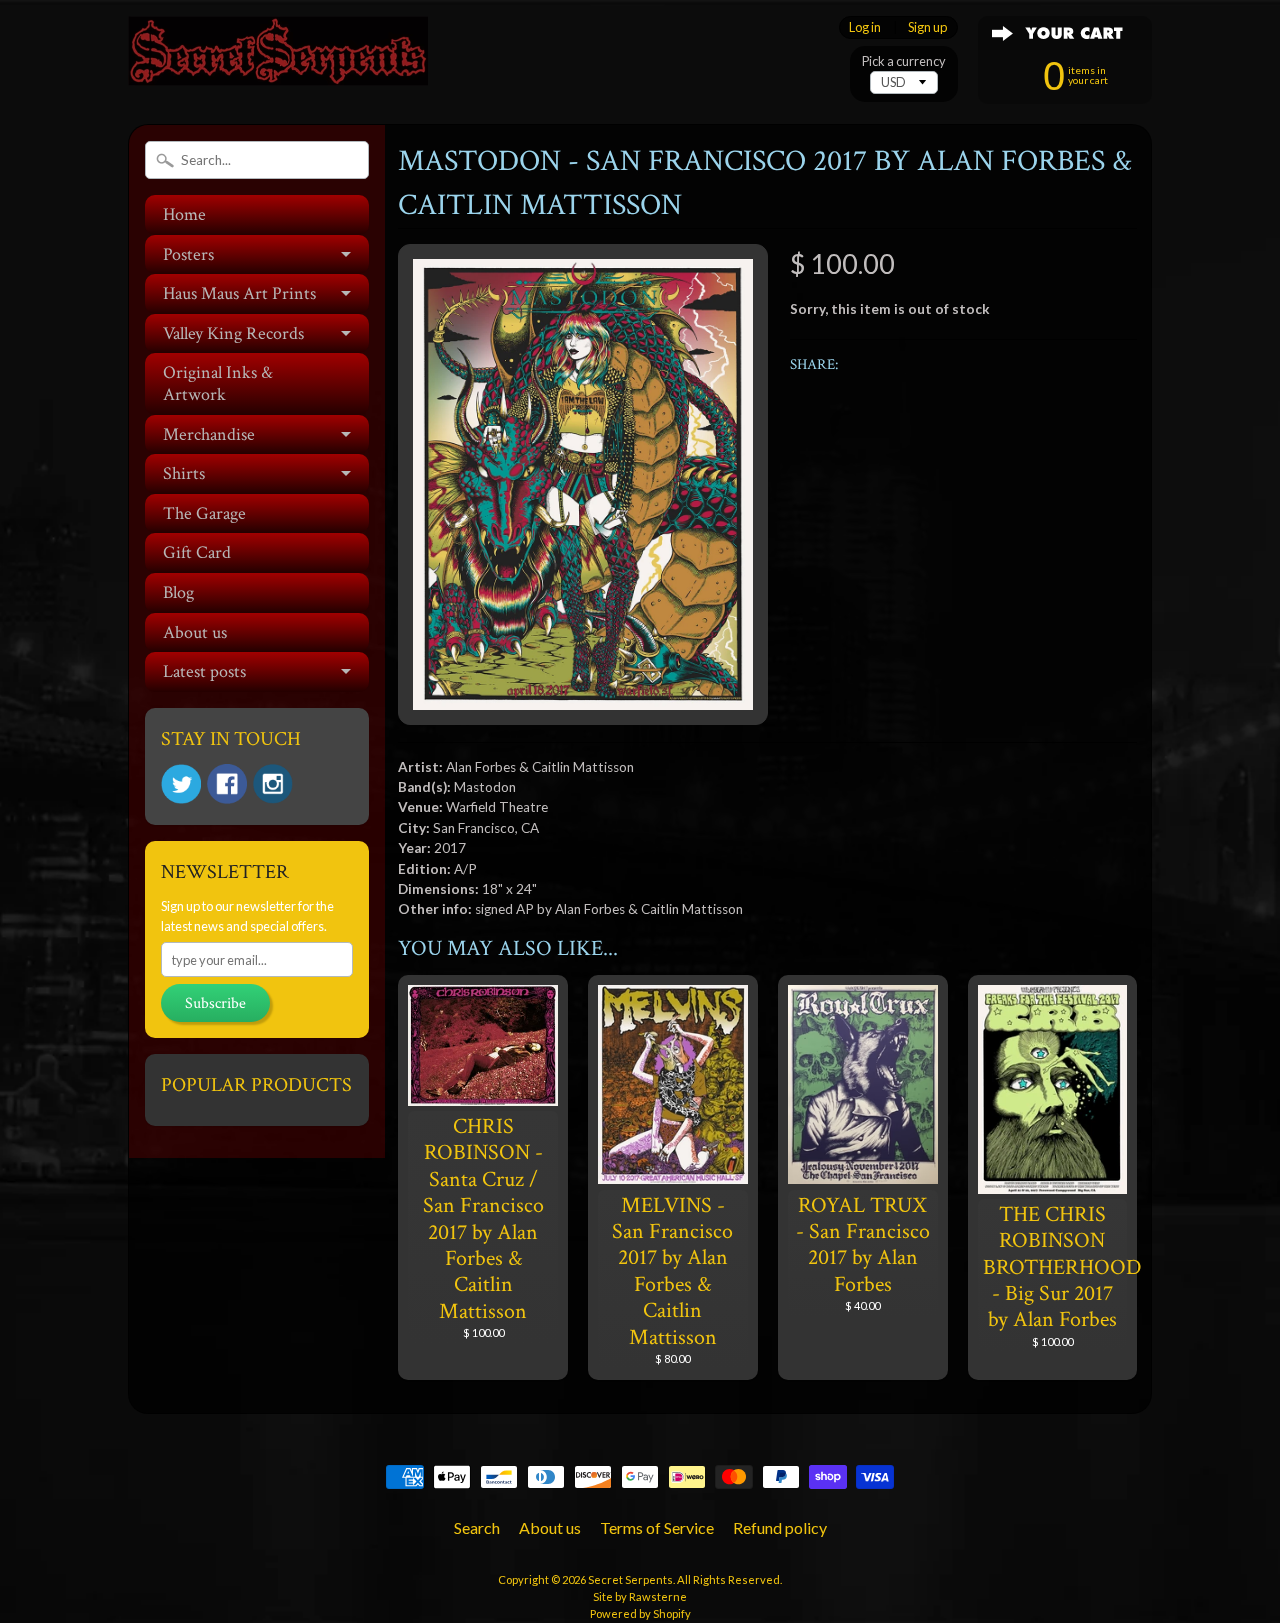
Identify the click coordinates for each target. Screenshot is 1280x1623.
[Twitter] (181, 784)
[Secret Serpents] (278, 58)
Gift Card (197, 552)
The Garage (204, 513)
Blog (178, 592)
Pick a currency (904, 61)
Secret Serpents (630, 1579)
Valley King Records (233, 333)
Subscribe (215, 1003)
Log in (865, 27)
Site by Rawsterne (640, 1596)
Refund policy (780, 1527)
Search (477, 1527)
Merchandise (209, 434)
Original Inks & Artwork (218, 383)
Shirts (184, 473)
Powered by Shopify (640, 1613)
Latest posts (204, 671)
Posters (188, 254)
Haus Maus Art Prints (239, 293)
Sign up (927, 27)
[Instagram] (273, 784)
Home (184, 214)
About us (195, 632)
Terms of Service (657, 1527)
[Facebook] (227, 784)
